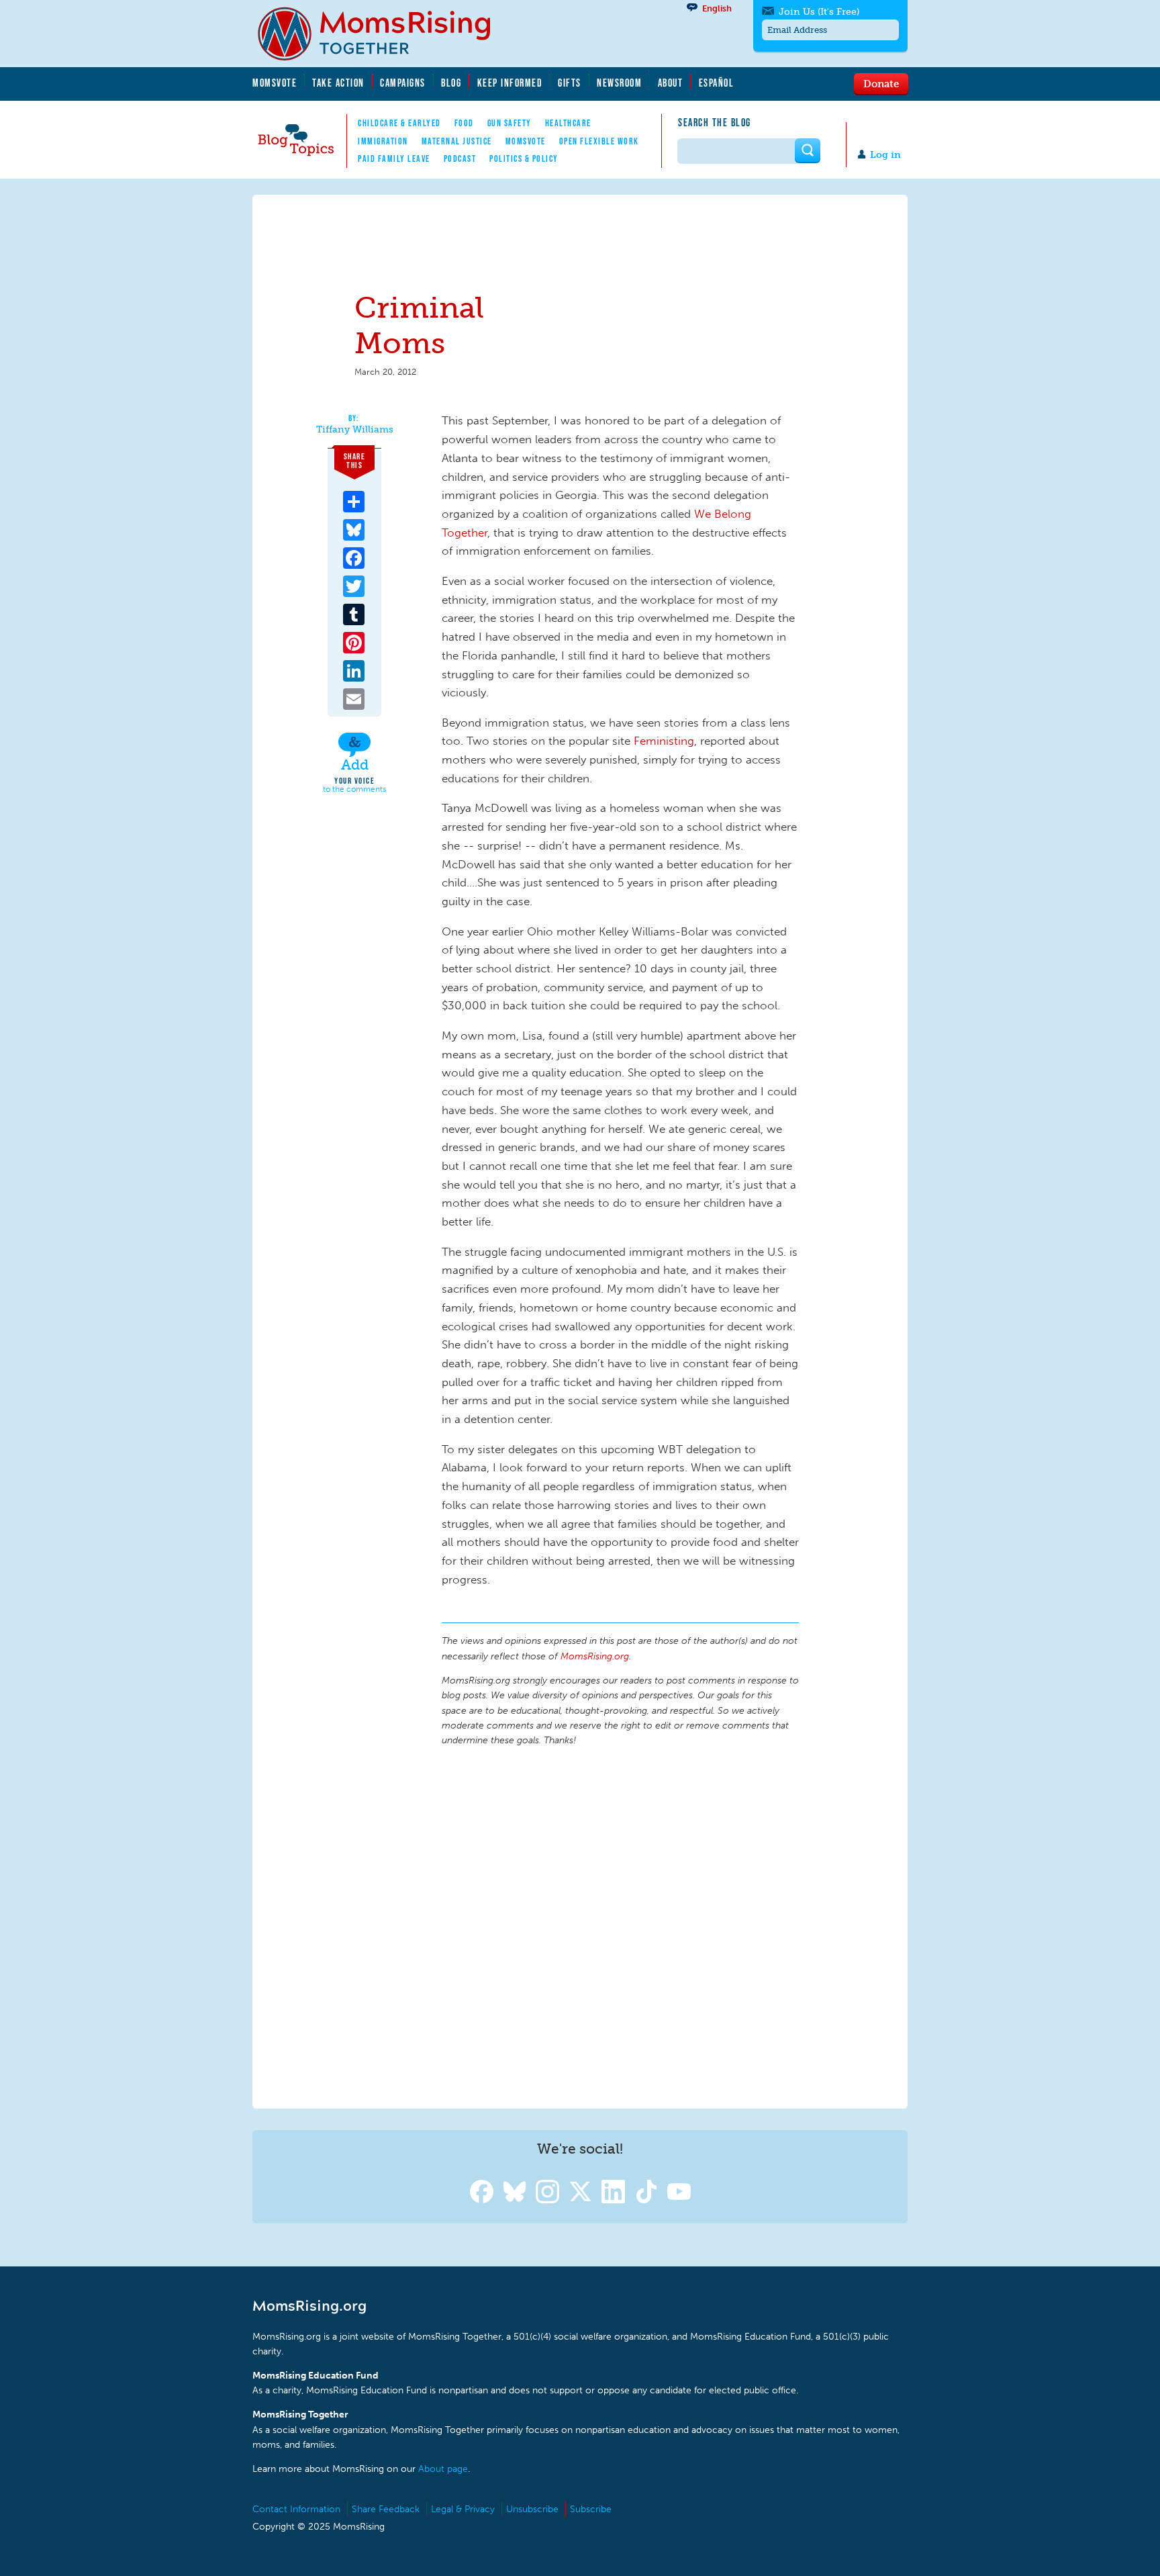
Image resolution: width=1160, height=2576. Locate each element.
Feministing (664, 741)
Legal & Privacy (463, 2509)
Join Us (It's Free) (819, 12)
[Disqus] (620, 1925)
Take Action (338, 83)
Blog (451, 83)
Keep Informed (510, 83)
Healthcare (568, 123)
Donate (881, 83)
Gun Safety (510, 123)
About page (443, 2469)
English (717, 8)
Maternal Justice (457, 141)
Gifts (570, 83)
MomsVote (275, 83)
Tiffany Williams (355, 430)
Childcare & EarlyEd (399, 123)
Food (464, 123)
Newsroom (619, 83)
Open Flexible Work (599, 141)
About (671, 83)
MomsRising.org (383, 34)
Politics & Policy (524, 158)
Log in (885, 155)
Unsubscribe (532, 2509)
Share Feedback (386, 2509)
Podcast (460, 158)
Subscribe (591, 2509)
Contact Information (296, 2509)
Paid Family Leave (394, 158)
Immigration (383, 141)
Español (717, 83)
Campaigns (403, 83)
